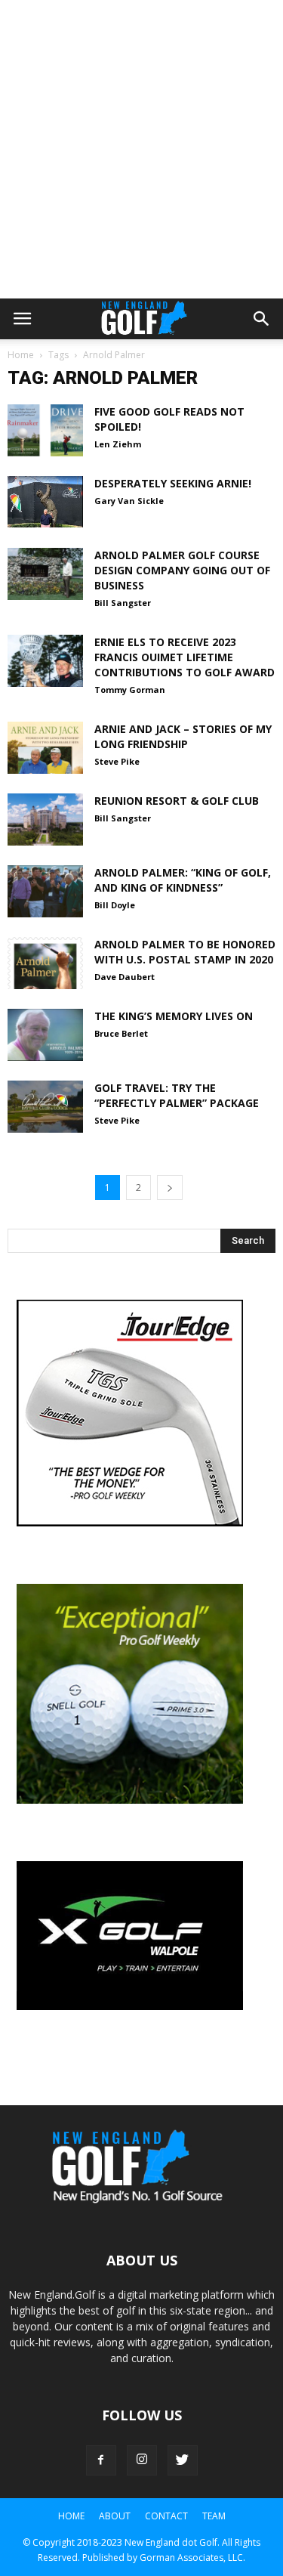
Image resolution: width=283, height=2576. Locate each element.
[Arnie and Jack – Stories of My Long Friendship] (45, 748)
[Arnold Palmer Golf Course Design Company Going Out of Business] (45, 574)
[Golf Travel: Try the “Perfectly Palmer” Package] (45, 1107)
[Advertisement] (141, 149)
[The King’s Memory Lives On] (45, 1035)
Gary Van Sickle (129, 501)
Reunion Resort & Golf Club (177, 801)
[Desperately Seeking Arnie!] (45, 502)
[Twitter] (183, 2460)
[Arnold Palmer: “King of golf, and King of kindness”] (45, 891)
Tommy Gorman (130, 690)
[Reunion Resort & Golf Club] (45, 819)
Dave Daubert (125, 977)
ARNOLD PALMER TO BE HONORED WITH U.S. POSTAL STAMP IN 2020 (185, 952)
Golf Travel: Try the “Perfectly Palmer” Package (177, 1095)
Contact (166, 2516)
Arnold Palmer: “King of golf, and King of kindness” (183, 880)
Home (21, 355)
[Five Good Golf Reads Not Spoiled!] (45, 430)
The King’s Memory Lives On (174, 1016)
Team (214, 2516)
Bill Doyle (115, 905)
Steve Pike (117, 761)
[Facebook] (101, 2460)
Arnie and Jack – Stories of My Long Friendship (183, 736)
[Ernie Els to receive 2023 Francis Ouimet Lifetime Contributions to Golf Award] (45, 661)
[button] (262, 319)
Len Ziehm (118, 444)
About (115, 2516)
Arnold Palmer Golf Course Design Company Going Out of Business (182, 570)
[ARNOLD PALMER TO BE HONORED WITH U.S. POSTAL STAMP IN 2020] (45, 963)
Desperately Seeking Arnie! (173, 483)
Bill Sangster (123, 603)
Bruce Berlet (121, 1033)
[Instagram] (142, 2460)
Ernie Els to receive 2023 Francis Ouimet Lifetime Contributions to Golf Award (185, 657)
